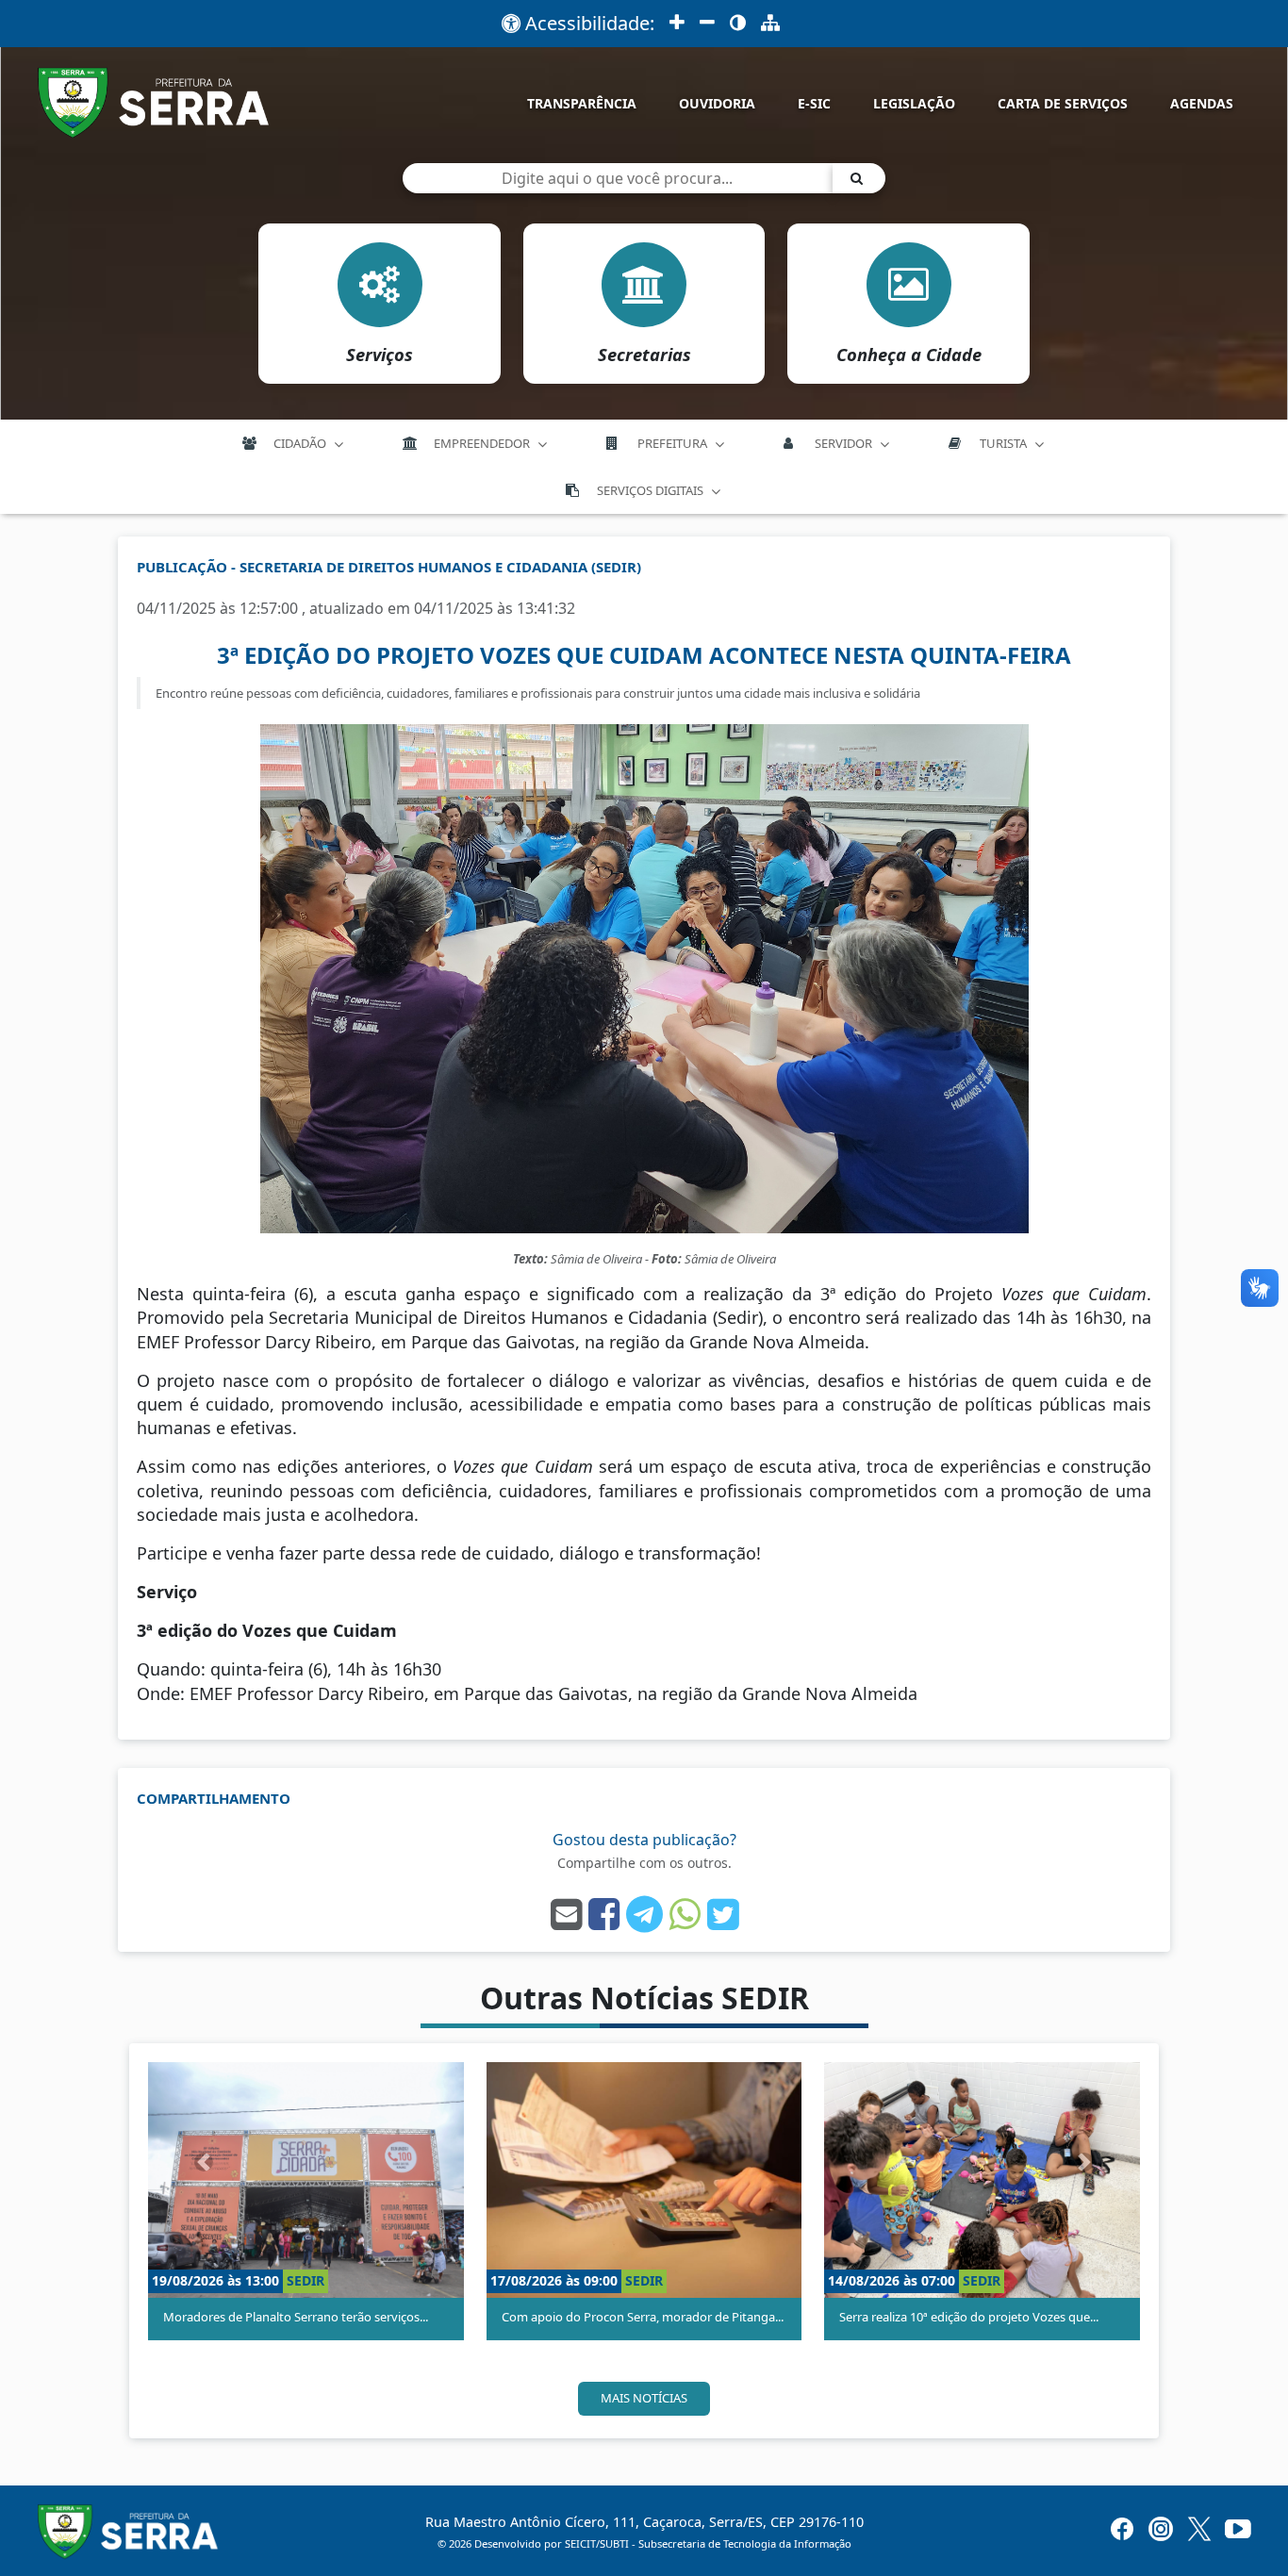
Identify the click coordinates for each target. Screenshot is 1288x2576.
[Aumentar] (677, 24)
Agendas (1202, 103)
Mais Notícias (644, 2398)
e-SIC (814, 103)
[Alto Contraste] (738, 24)
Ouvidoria (717, 103)
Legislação (914, 103)
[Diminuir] (707, 24)
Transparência (582, 103)
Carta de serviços (1063, 103)
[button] (204, 2162)
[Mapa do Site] (770, 24)
